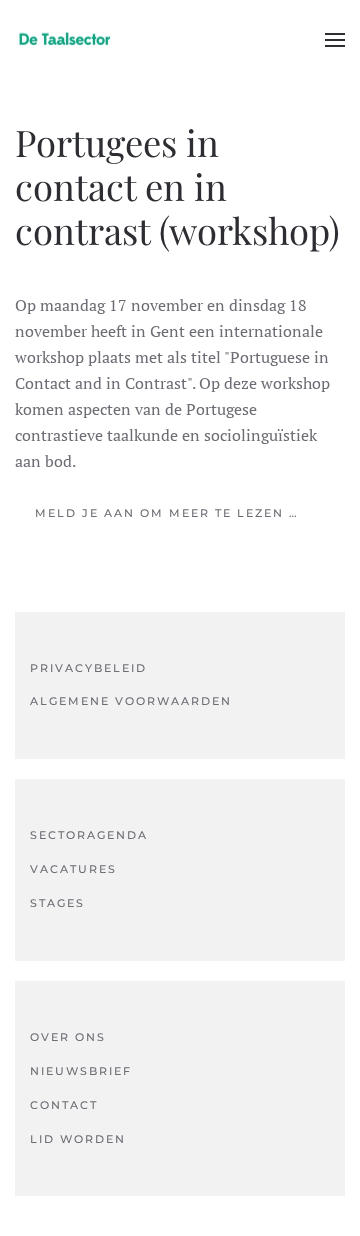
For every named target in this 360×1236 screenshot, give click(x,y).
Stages (57, 903)
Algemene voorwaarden (131, 701)
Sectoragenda (89, 835)
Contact (64, 1105)
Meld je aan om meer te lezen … (167, 513)
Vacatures (73, 869)
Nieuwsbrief (81, 1071)
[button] (335, 40)
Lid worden (78, 1139)
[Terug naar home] (65, 40)
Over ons (68, 1037)
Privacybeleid (88, 668)
